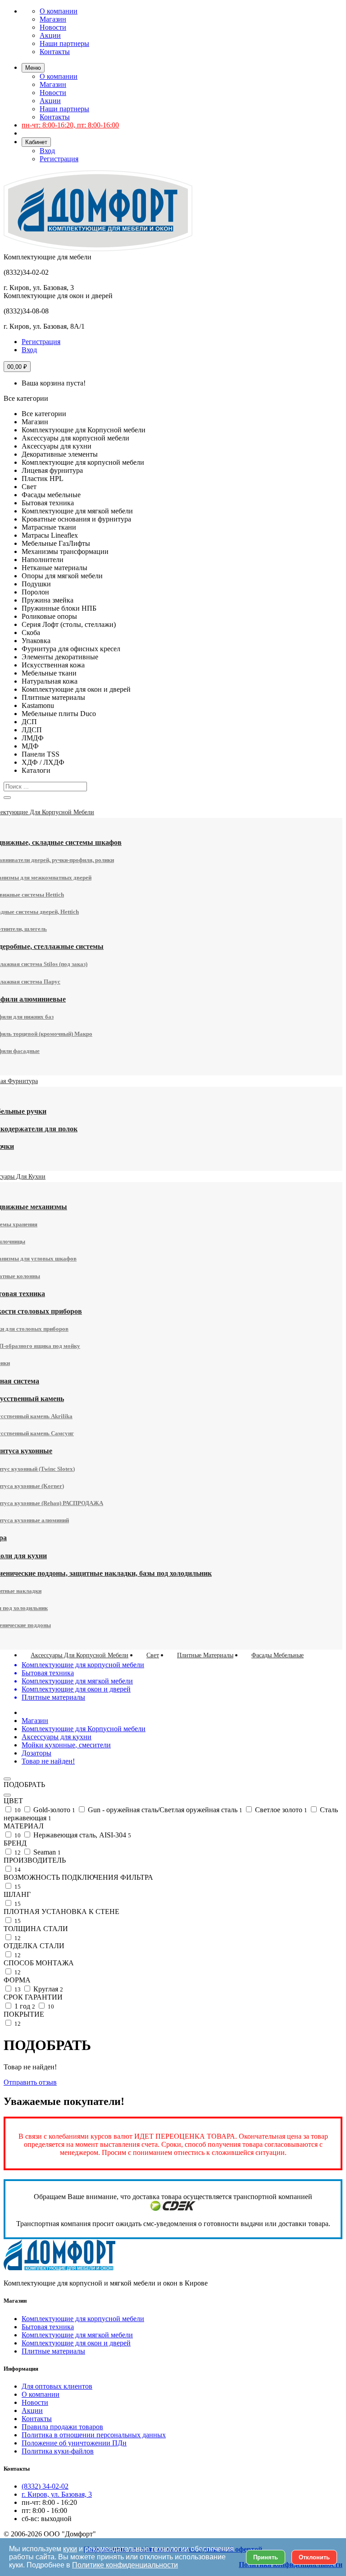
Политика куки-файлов (58, 2451)
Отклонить (314, 2557)
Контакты (55, 52)
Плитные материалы (53, 2351)
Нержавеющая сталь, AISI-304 (81, 1835)
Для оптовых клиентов (57, 2386)
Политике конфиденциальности (125, 2565)
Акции (50, 35)
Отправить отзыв (30, 2082)
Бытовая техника (48, 2327)
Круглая (47, 1989)
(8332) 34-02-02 (45, 2486)
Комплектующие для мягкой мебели (77, 2335)
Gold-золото (53, 1810)
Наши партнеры (64, 43)
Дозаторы (36, 1753)
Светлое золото (280, 1810)
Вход (47, 151)
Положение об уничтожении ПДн (74, 2443)
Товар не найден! (48, 1761)
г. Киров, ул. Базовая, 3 (57, 2494)
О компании (59, 11)
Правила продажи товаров (62, 2427)
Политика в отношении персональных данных (94, 2435)
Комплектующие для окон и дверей (76, 2343)
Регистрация (59, 159)
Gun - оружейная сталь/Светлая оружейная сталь (164, 1810)
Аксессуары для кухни (57, 1737)
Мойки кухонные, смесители (66, 1745)
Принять (266, 2557)
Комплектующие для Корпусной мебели (84, 1729)
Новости (53, 27)
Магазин (53, 19)
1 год (24, 2006)
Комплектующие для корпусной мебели (83, 2319)
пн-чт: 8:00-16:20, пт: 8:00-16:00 (70, 125)
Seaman (46, 1852)
